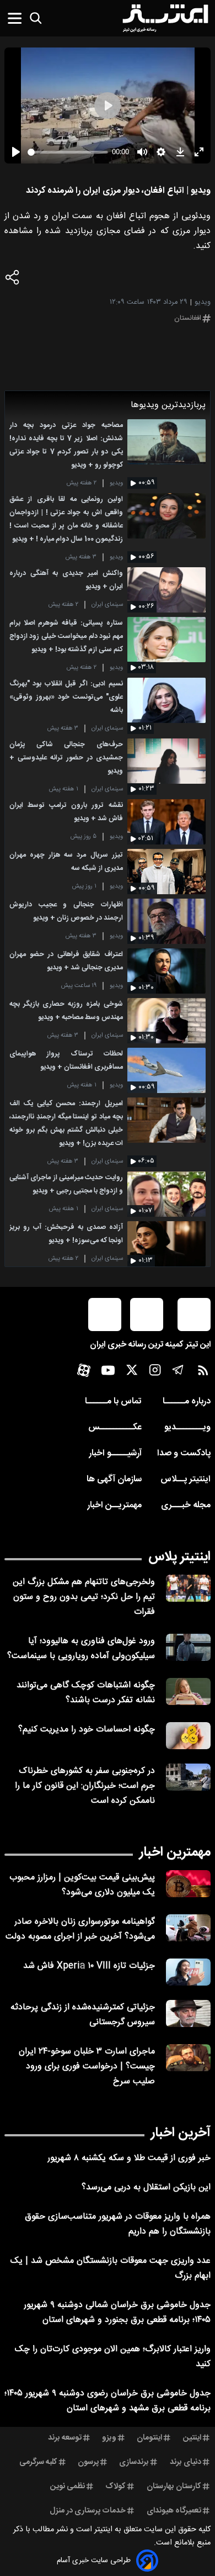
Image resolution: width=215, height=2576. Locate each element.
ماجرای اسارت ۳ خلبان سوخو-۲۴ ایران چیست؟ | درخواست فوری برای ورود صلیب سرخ (87, 2066)
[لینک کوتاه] (13, 280)
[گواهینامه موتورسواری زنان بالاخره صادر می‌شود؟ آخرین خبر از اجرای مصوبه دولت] (188, 1928)
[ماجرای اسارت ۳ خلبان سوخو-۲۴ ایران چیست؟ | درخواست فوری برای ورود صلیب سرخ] (188, 2058)
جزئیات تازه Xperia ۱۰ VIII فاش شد (89, 1966)
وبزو (109, 2438)
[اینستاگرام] (155, 1373)
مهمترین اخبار (175, 1852)
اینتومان (149, 2438)
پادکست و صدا (184, 1453)
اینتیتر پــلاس (186, 1479)
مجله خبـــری (186, 1505)
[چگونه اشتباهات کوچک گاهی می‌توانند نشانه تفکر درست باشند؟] (188, 1691)
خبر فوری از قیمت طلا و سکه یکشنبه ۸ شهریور (129, 2158)
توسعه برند (65, 2438)
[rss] (203, 1373)
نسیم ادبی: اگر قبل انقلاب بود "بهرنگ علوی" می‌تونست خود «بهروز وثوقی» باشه (66, 697)
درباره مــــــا (187, 1402)
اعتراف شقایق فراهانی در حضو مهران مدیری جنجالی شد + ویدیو (66, 961)
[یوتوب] (108, 1373)
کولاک (115, 2487)
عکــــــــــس (115, 1427)
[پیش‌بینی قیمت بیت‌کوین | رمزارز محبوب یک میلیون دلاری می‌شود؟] (188, 1884)
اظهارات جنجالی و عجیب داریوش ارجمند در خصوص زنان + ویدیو (66, 912)
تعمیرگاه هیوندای (174, 2511)
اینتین (192, 2438)
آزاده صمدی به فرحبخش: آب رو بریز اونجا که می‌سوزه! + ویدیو (66, 1234)
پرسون (88, 2462)
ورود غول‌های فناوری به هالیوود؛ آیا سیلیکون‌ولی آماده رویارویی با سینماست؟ (81, 1649)
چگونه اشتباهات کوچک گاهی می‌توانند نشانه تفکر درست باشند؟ (86, 1693)
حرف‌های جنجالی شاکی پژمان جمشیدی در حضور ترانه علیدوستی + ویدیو (66, 758)
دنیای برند (186, 2462)
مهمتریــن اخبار (114, 1505)
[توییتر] (132, 1373)
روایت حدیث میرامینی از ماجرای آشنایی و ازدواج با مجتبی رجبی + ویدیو (66, 1184)
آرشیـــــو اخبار (115, 1453)
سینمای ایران (107, 605)
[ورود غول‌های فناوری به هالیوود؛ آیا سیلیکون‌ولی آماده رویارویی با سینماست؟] (188, 1647)
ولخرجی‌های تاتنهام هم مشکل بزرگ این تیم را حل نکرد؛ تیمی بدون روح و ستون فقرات (84, 1597)
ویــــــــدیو (187, 1427)
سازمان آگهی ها (114, 1479)
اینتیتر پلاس (179, 1557)
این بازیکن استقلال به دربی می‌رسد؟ (146, 2187)
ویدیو (116, 483)
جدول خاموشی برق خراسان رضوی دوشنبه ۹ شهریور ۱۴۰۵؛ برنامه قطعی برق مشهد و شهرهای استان (108, 2401)
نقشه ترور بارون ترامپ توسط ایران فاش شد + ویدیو (66, 812)
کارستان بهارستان (174, 2487)
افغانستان (188, 318)
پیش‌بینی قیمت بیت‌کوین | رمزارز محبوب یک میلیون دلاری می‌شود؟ (82, 1885)
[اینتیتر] (165, 18)
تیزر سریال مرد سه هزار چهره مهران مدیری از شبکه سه (66, 862)
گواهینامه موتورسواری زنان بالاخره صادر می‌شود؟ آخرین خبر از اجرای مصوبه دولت (80, 1929)
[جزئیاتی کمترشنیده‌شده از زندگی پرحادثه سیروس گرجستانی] (188, 2013)
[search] (36, 18)
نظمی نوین (68, 2487)
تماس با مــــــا (113, 1402)
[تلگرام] (178, 1373)
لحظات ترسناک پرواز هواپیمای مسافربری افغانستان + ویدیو (66, 1061)
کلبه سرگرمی (38, 2462)
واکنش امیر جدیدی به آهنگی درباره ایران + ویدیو (66, 580)
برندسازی (134, 2462)
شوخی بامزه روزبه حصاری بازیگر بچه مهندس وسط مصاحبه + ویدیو (66, 1011)
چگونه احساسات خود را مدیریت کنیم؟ (87, 1730)
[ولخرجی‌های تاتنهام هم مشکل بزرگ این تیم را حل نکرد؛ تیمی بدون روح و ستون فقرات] (188, 1588)
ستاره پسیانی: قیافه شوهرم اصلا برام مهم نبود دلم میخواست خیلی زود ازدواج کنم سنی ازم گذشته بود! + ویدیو (66, 637)
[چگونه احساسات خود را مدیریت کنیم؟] (188, 1736)
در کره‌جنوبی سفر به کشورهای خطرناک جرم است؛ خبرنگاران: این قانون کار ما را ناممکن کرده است (85, 1786)
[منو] (15, 18)
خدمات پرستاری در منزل (88, 2511)
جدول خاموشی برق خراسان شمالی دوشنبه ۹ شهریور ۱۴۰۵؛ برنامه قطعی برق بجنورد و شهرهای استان (117, 2313)
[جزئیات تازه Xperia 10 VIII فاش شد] (188, 1972)
